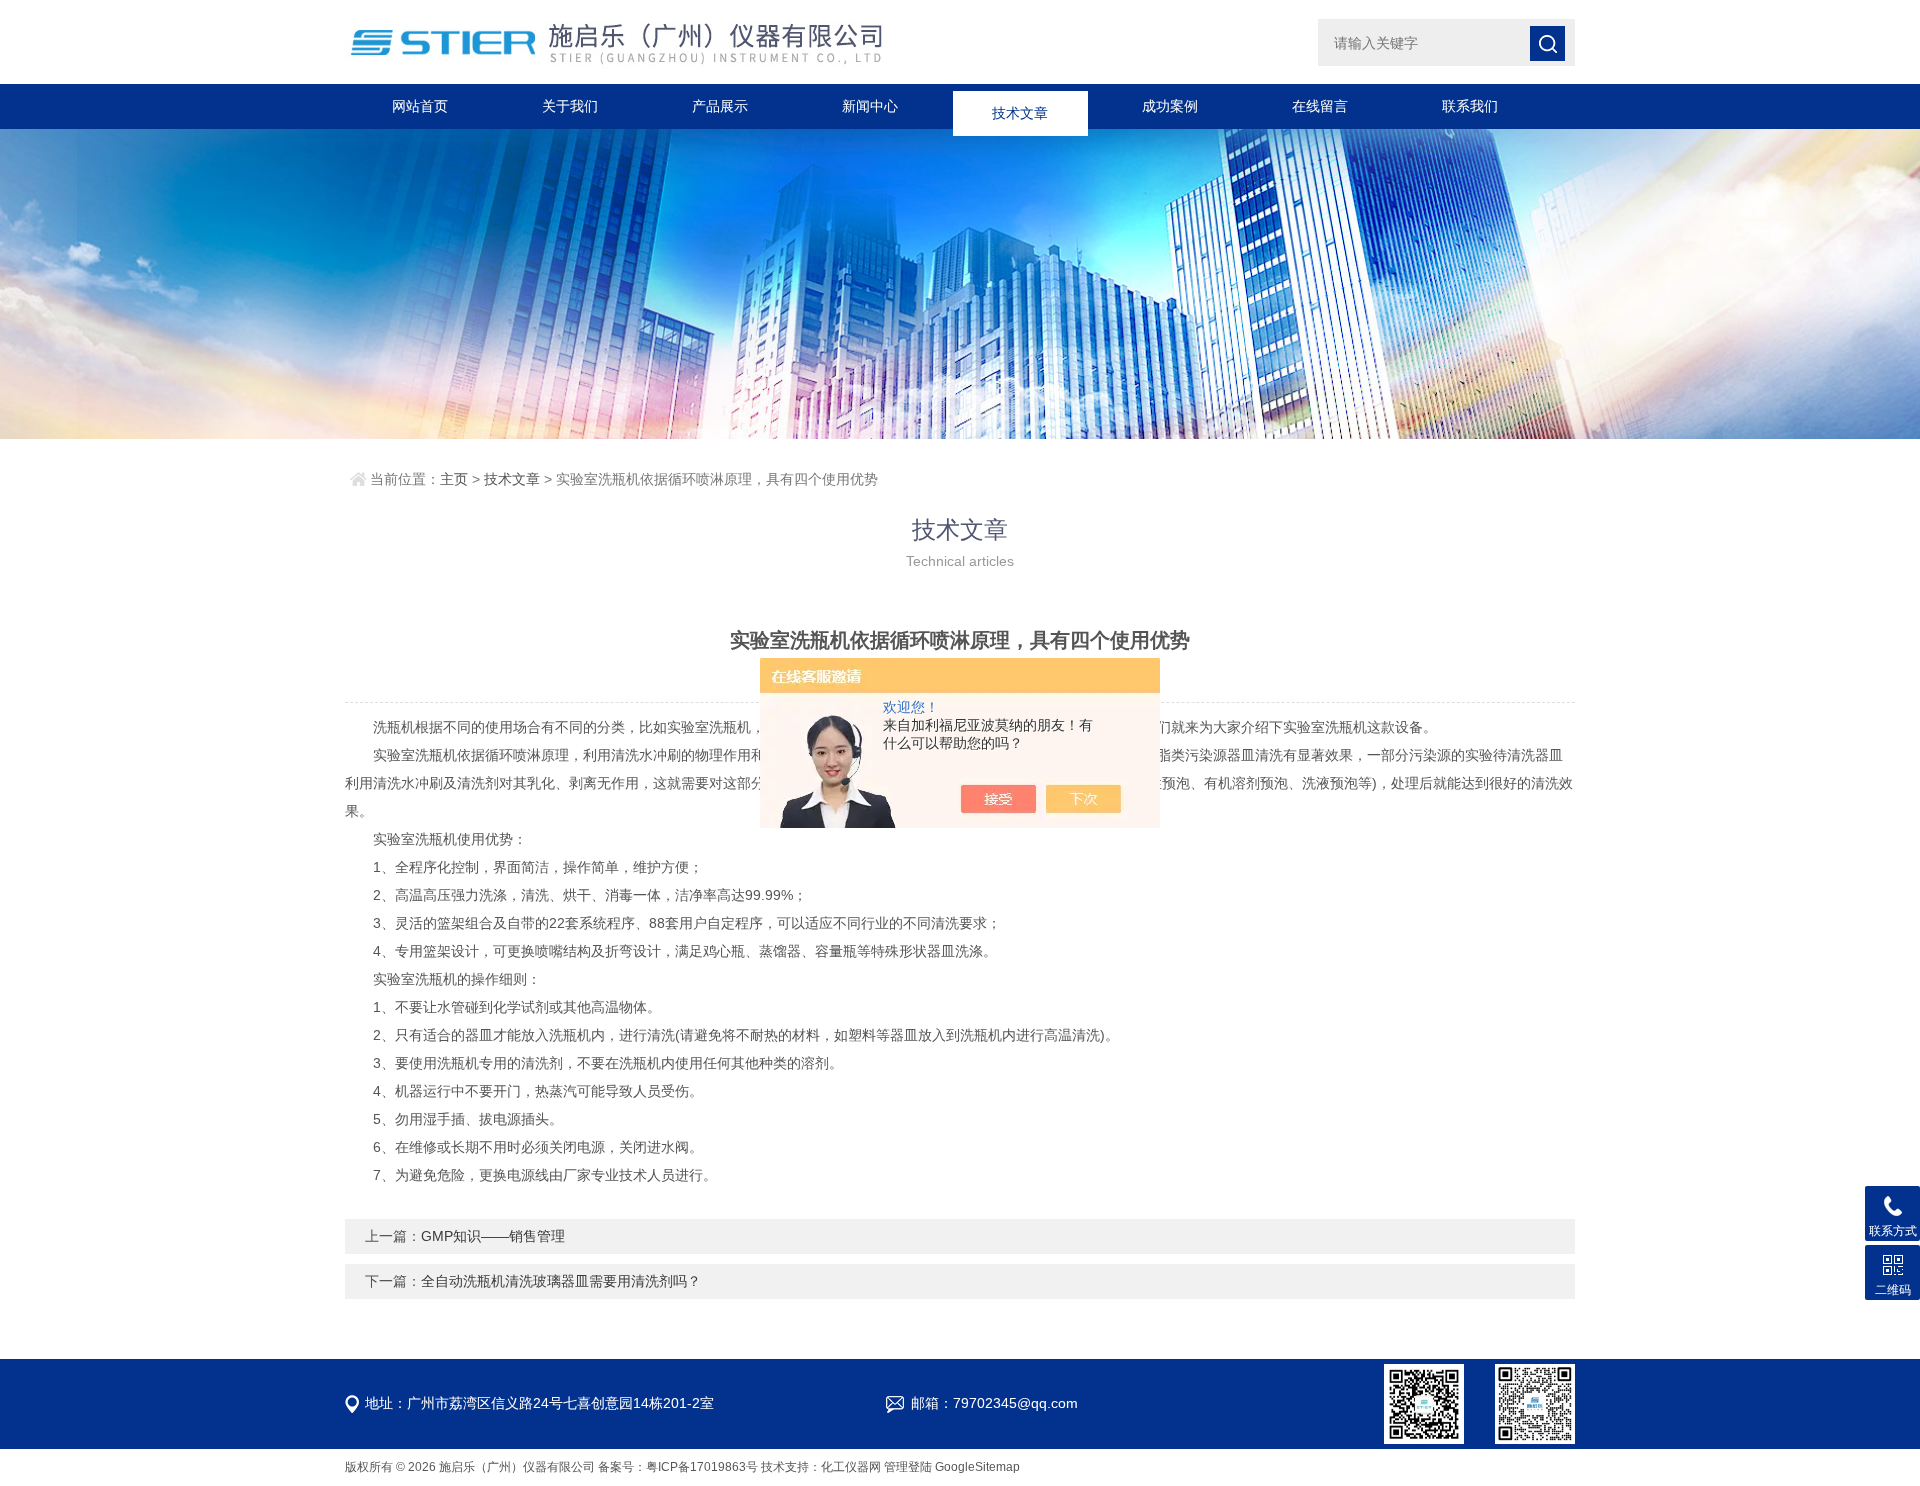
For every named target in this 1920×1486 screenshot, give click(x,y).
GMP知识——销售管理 (493, 1236)
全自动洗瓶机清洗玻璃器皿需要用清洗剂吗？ (561, 1281)
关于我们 (570, 106)
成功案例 (1170, 106)
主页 (454, 479)
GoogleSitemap (977, 1467)
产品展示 (720, 106)
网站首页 (420, 106)
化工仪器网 (851, 1467)
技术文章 (1020, 106)
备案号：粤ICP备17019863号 (678, 1467)
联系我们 (1470, 106)
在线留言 (1320, 106)
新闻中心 (870, 106)
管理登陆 (908, 1467)
